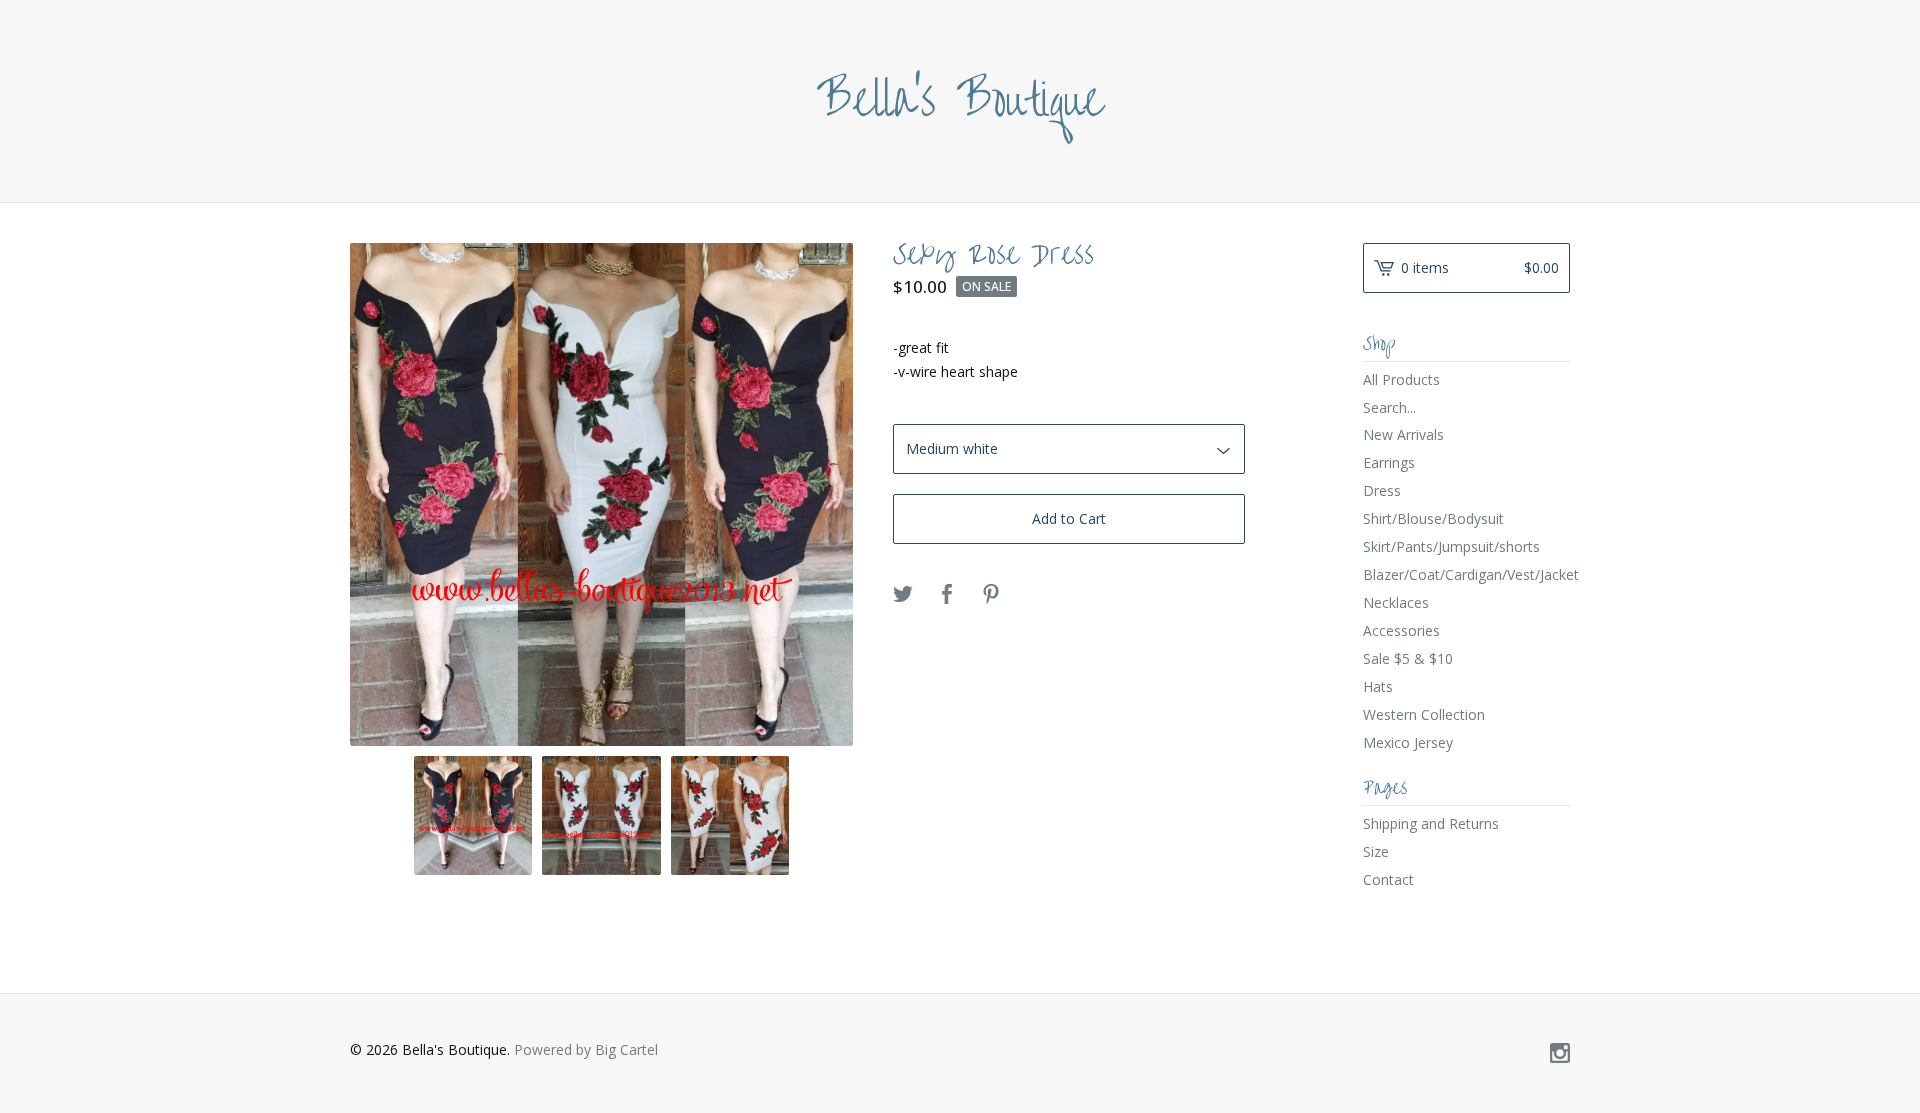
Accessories (1401, 630)
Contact (1388, 879)
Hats (1378, 686)
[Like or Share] (947, 595)
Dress (1382, 490)
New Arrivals (1403, 434)
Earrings (1389, 462)
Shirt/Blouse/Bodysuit (1433, 518)
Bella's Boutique (960, 101)
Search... (1389, 408)
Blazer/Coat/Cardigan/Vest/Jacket (1466, 574)
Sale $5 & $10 (1408, 658)
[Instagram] (1560, 1054)
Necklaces (1396, 602)
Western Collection (1424, 714)
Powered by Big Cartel (586, 1049)
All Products (1401, 379)
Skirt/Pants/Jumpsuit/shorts (1451, 546)
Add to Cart (1069, 518)
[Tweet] (903, 595)
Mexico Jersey (1408, 742)
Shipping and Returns (1431, 823)
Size (1376, 851)
